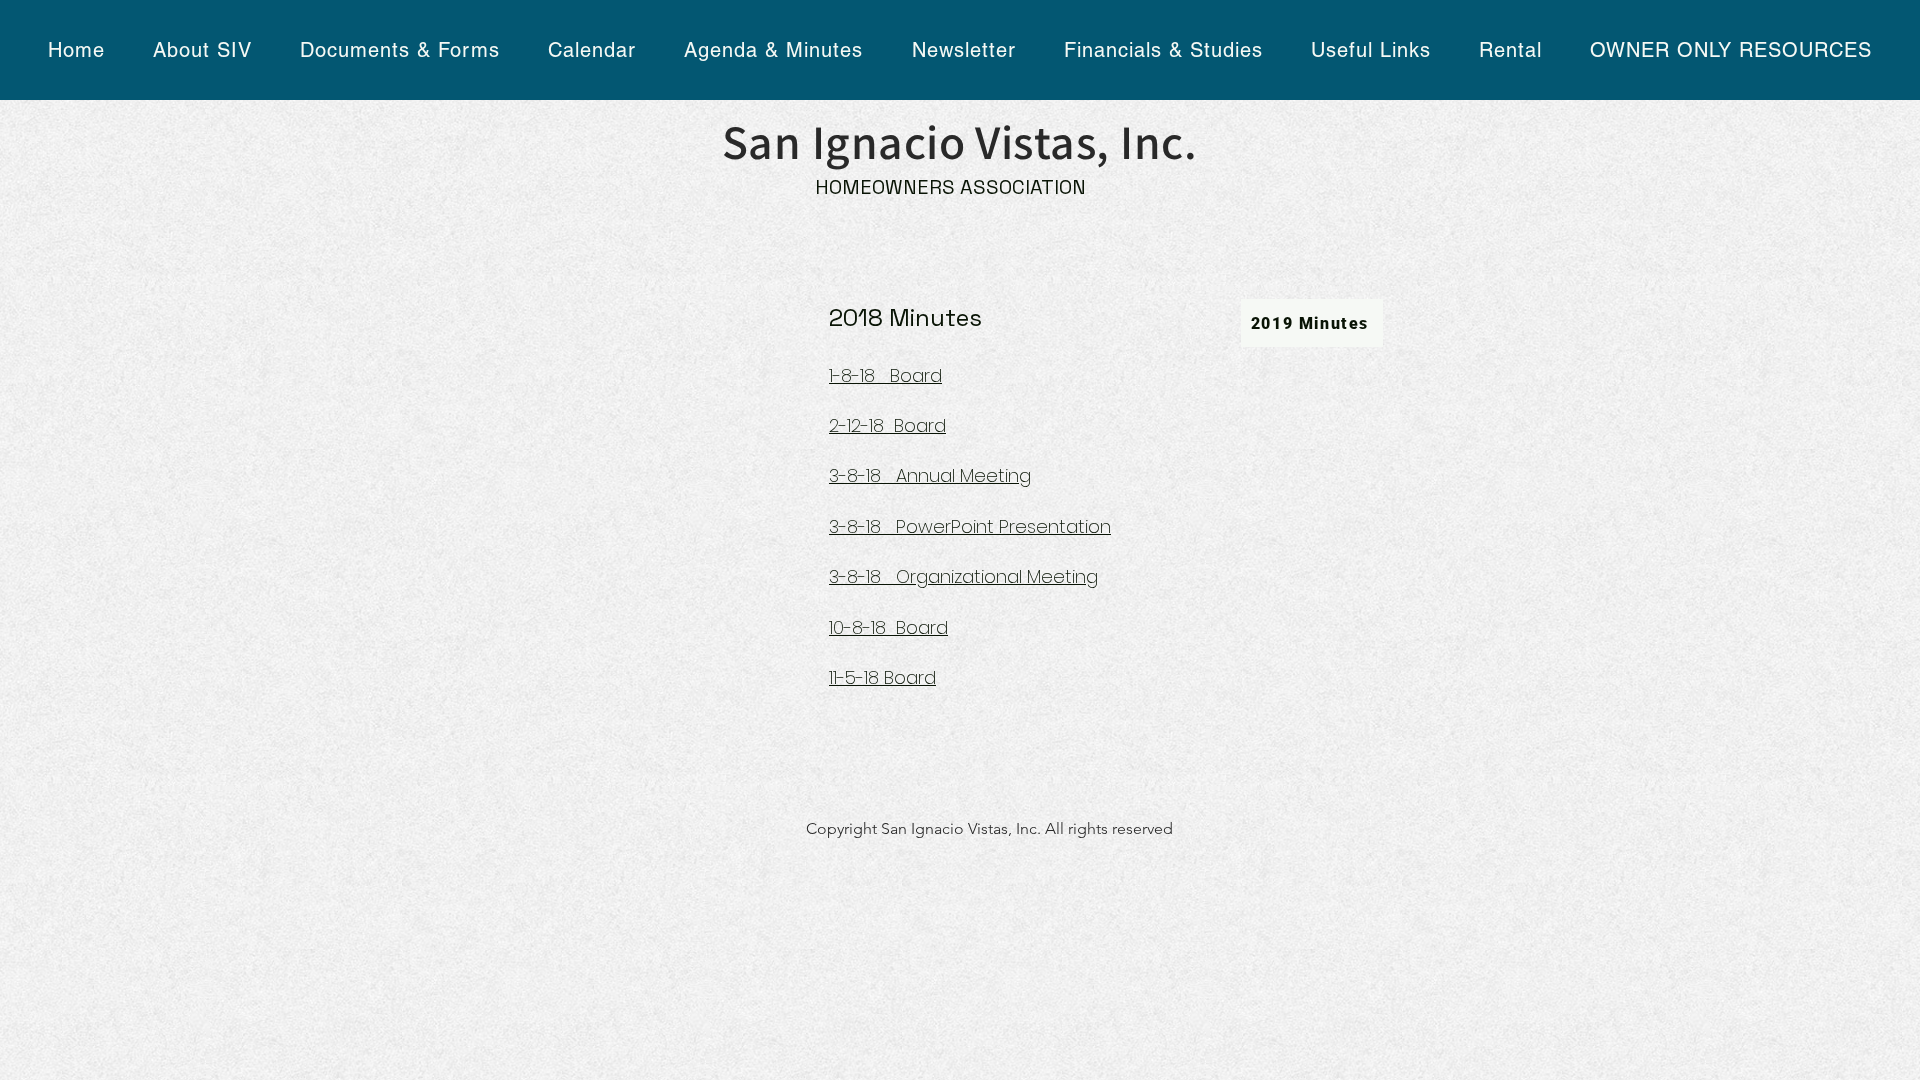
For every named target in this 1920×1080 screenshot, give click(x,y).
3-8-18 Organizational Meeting (963, 576)
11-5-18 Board (882, 677)
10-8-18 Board (888, 627)
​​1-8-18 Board (885, 375)
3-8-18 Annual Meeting (930, 475)
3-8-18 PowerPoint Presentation (970, 526)
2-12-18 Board (887, 425)
